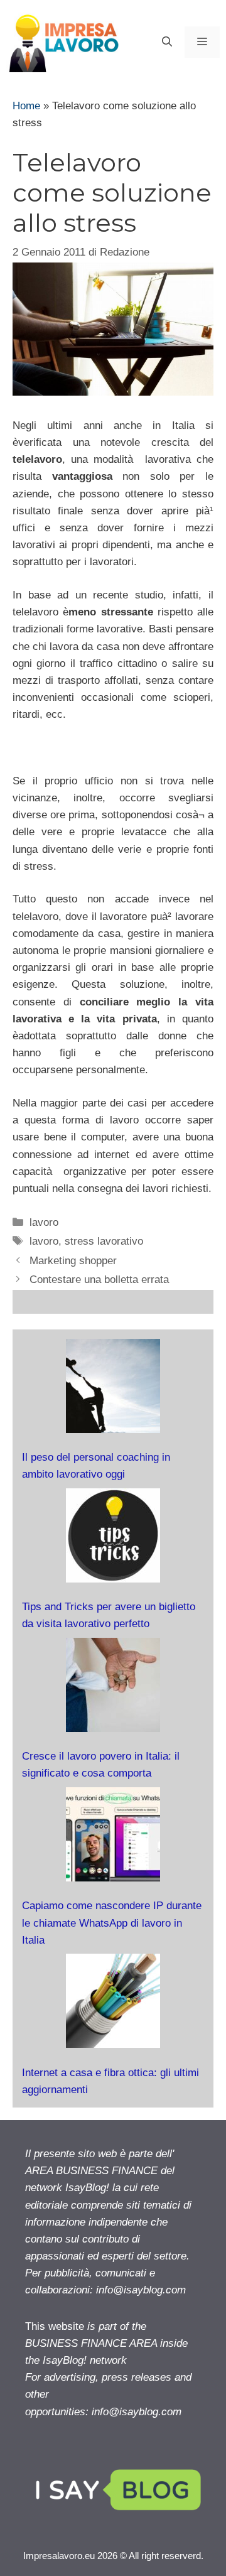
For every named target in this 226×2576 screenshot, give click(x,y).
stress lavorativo (104, 1241)
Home (26, 106)
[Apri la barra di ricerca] (167, 42)
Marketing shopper (73, 1261)
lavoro (44, 1222)
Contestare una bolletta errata (99, 1280)
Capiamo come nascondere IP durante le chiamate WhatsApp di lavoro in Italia (112, 1923)
